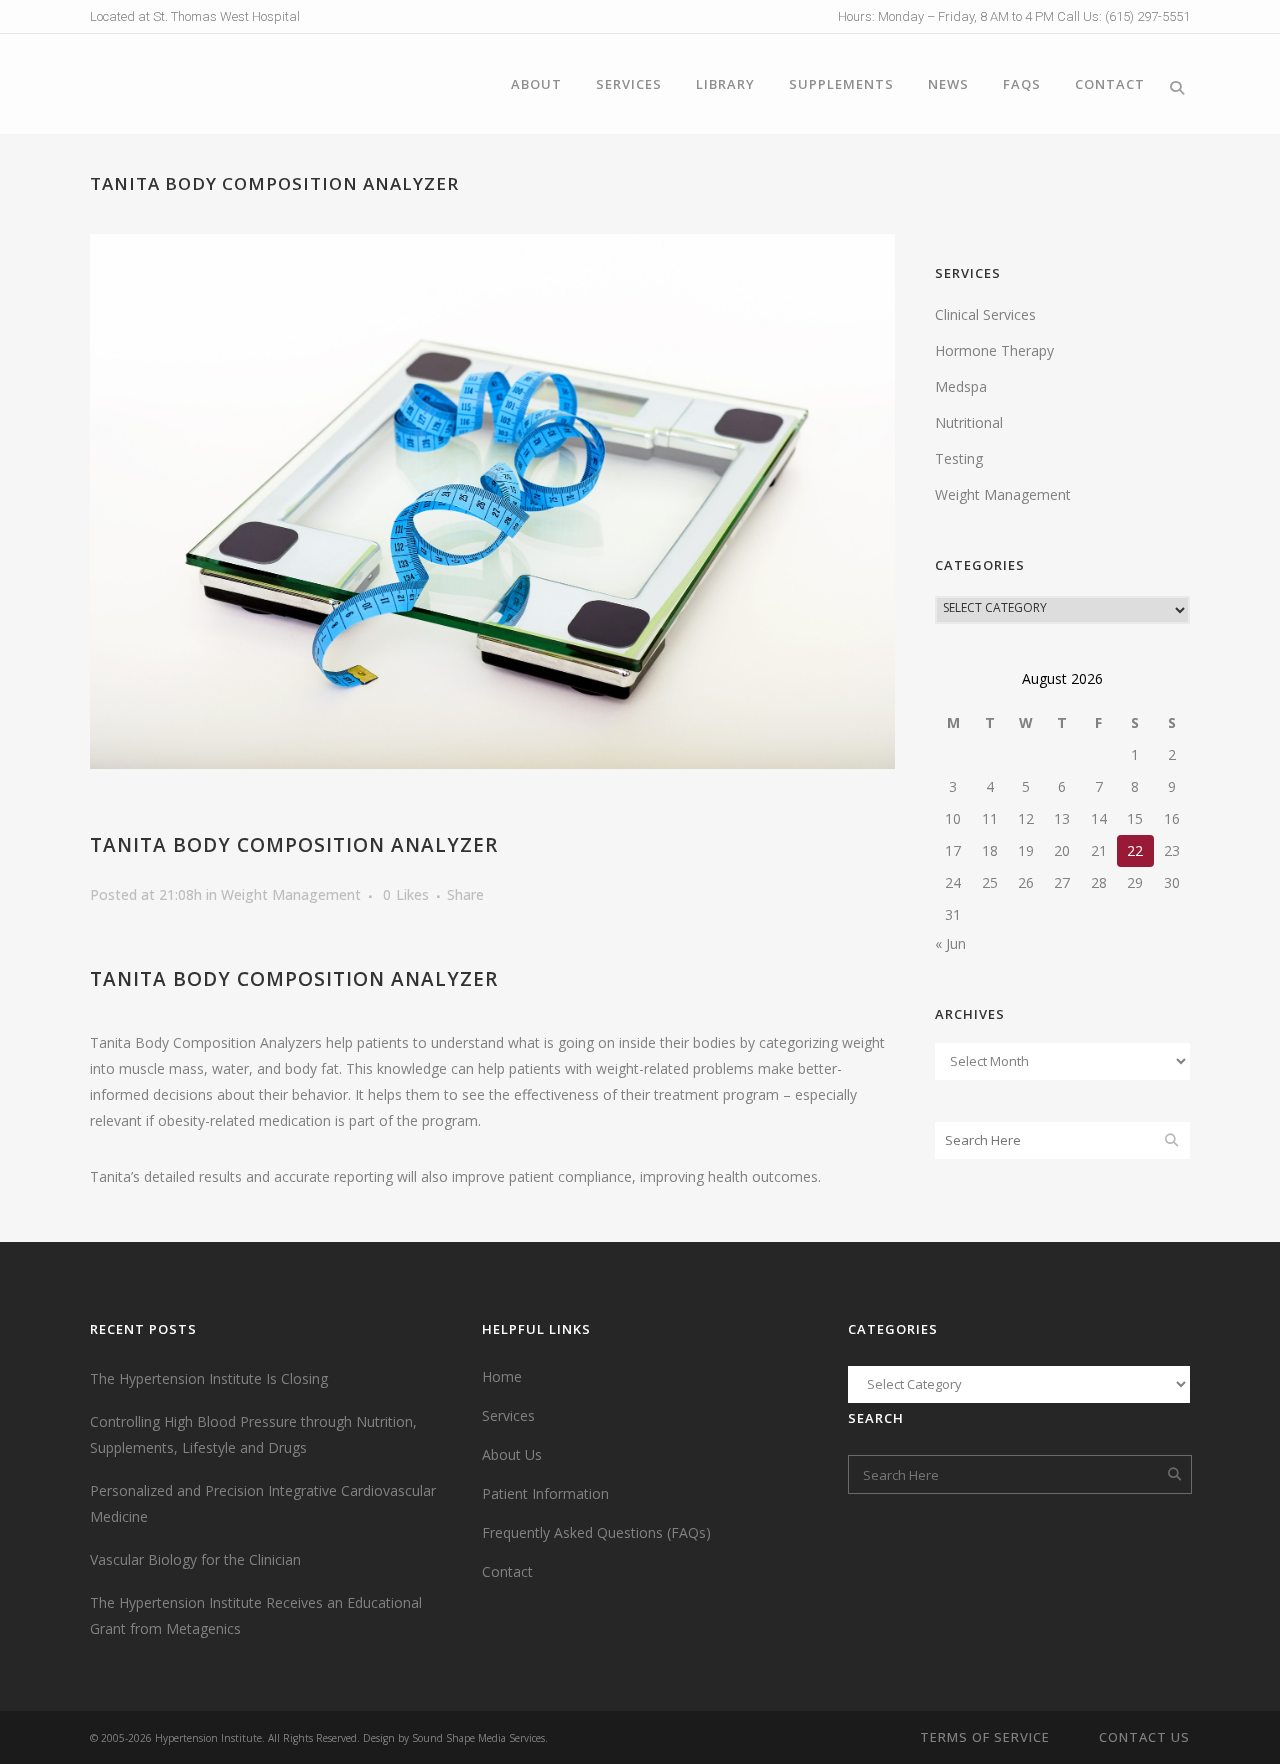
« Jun (950, 943)
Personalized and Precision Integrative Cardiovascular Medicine (263, 1503)
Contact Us (1144, 1737)
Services (508, 1415)
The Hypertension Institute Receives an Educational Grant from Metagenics (256, 1615)
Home (502, 1376)
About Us (512, 1454)
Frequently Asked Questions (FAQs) (596, 1532)
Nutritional (969, 422)
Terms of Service (985, 1737)
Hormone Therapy (994, 350)
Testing (959, 458)
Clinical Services (985, 314)
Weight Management (291, 894)
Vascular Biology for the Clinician (195, 1559)
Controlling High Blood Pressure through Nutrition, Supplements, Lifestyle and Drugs (253, 1434)
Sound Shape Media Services (478, 1738)
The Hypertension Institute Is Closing (209, 1378)
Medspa (961, 386)
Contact (507, 1571)
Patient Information (545, 1493)
